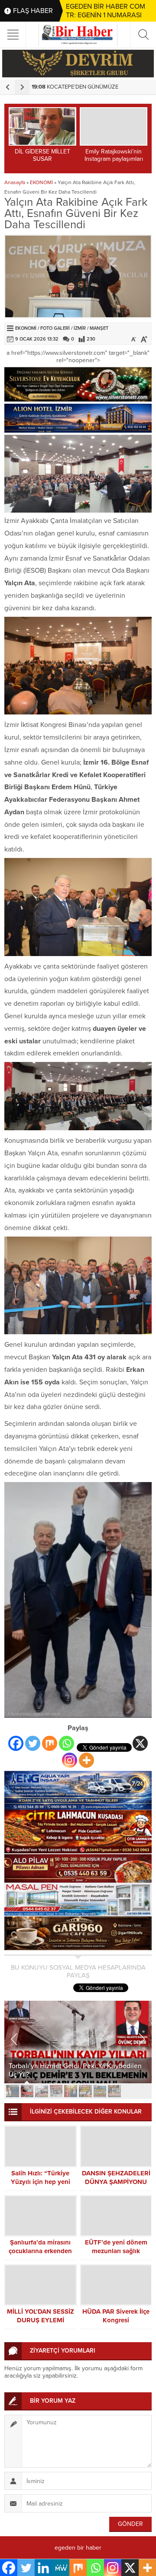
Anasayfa (15, 182)
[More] (86, 1760)
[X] (140, 1743)
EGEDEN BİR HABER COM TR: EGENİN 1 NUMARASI (106, 11)
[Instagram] (70, 1760)
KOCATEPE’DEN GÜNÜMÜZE (75, 87)
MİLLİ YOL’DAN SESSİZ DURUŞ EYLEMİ (41, 2316)
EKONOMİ (41, 182)
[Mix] (50, 1743)
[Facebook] (16, 1743)
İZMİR (80, 328)
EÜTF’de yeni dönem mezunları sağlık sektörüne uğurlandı (116, 2251)
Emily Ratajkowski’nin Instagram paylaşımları (114, 155)
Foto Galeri (55, 328)
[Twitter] (33, 1743)
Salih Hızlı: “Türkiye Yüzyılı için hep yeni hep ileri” (41, 2182)
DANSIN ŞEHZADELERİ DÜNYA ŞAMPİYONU (116, 2177)
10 (143, 2091)
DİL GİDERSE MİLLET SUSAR (42, 155)
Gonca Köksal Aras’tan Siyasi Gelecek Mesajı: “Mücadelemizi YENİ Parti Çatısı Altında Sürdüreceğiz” (69, 2066)
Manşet (99, 328)
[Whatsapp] (67, 1743)
